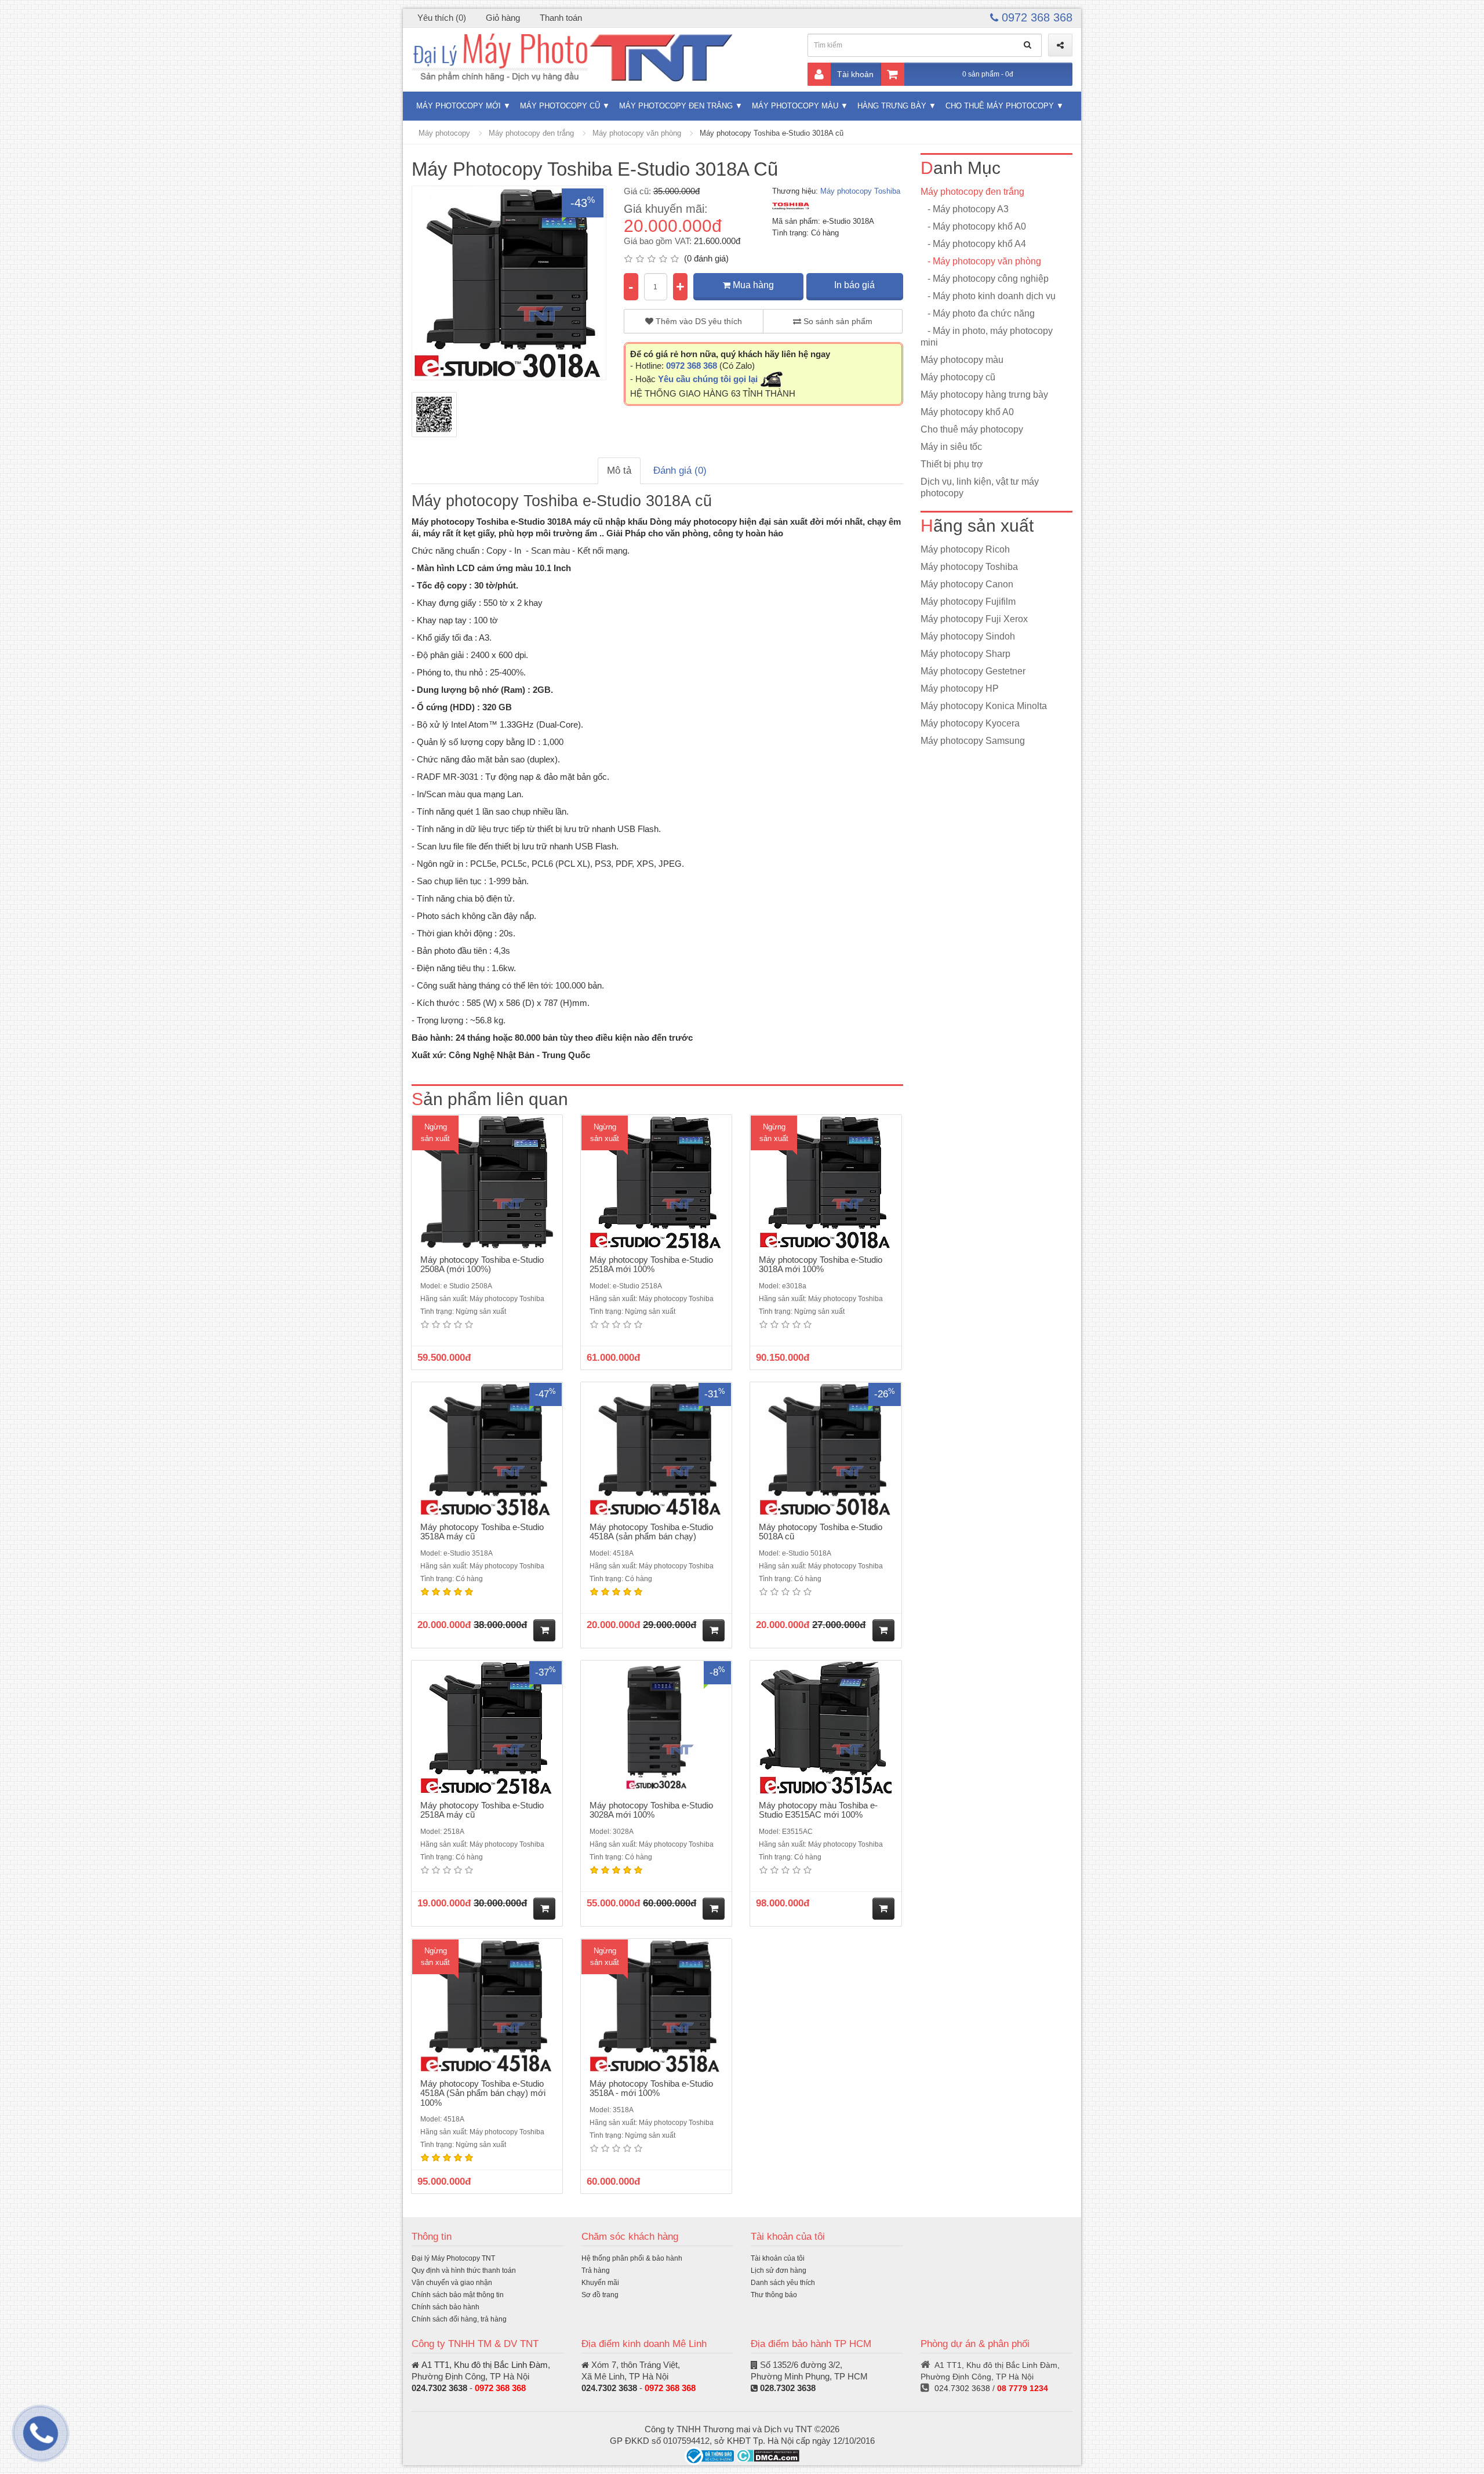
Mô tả (619, 471)
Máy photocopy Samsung (973, 741)
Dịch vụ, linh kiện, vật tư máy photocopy (980, 487)
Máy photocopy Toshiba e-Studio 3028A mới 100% (651, 1810)
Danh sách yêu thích (783, 2283)
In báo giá (854, 285)
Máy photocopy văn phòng (637, 133)
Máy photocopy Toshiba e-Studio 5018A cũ (821, 1532)
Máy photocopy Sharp (965, 654)
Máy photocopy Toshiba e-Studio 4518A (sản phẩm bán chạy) (651, 1532)
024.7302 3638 (439, 2388)
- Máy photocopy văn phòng (981, 261)
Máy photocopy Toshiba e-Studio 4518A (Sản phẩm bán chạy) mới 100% (483, 2093)
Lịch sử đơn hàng (779, 2270)
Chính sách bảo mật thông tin (458, 2295)
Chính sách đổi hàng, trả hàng (459, 2319)
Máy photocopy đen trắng (676, 106)
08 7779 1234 (1023, 2388)
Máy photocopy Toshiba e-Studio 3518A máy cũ (482, 1532)
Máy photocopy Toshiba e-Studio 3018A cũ (772, 133)
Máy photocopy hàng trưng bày (984, 395)
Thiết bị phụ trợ (952, 464)
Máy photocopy (444, 133)
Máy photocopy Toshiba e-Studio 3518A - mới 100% (651, 2088)
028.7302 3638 (788, 2388)
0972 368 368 (1035, 17)
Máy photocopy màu (795, 106)
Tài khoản (855, 74)
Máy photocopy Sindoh (968, 636)
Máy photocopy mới (459, 106)
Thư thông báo (774, 2295)
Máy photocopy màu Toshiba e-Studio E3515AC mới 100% (818, 1810)
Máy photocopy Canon (967, 584)
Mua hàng (752, 285)
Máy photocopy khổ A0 (967, 412)
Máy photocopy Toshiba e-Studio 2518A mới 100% (651, 1265)
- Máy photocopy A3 (965, 209)
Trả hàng (596, 2270)
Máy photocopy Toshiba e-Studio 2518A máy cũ (482, 1810)
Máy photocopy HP (960, 689)
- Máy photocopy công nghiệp (985, 279)
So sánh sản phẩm (837, 321)
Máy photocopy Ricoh (965, 549)
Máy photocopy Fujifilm (968, 602)
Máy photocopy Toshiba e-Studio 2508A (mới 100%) (482, 1265)
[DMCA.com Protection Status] (768, 2455)
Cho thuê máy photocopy (1000, 106)
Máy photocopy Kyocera (970, 723)
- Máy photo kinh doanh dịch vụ (988, 296)
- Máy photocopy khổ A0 (973, 226)
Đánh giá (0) (680, 471)
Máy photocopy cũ (560, 106)
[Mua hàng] (544, 1630)
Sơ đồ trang (600, 2295)
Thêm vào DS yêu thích (698, 321)
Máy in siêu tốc (951, 447)
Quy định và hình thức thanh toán (464, 2270)
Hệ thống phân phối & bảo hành (632, 2258)
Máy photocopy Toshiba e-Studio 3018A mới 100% (821, 1265)
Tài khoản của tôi (778, 2258)
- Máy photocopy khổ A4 (973, 244)
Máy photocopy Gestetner (973, 671)
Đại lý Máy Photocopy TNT (453, 2258)
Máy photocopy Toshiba (860, 191)
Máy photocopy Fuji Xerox (974, 619)
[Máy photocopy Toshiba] (791, 206)
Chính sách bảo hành (445, 2307)
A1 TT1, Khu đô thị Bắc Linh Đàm (485, 2365)
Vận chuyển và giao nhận (452, 2283)
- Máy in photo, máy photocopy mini (987, 337)
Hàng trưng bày (892, 106)
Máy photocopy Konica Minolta (984, 706)
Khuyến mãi (600, 2283)
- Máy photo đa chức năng (978, 313)
